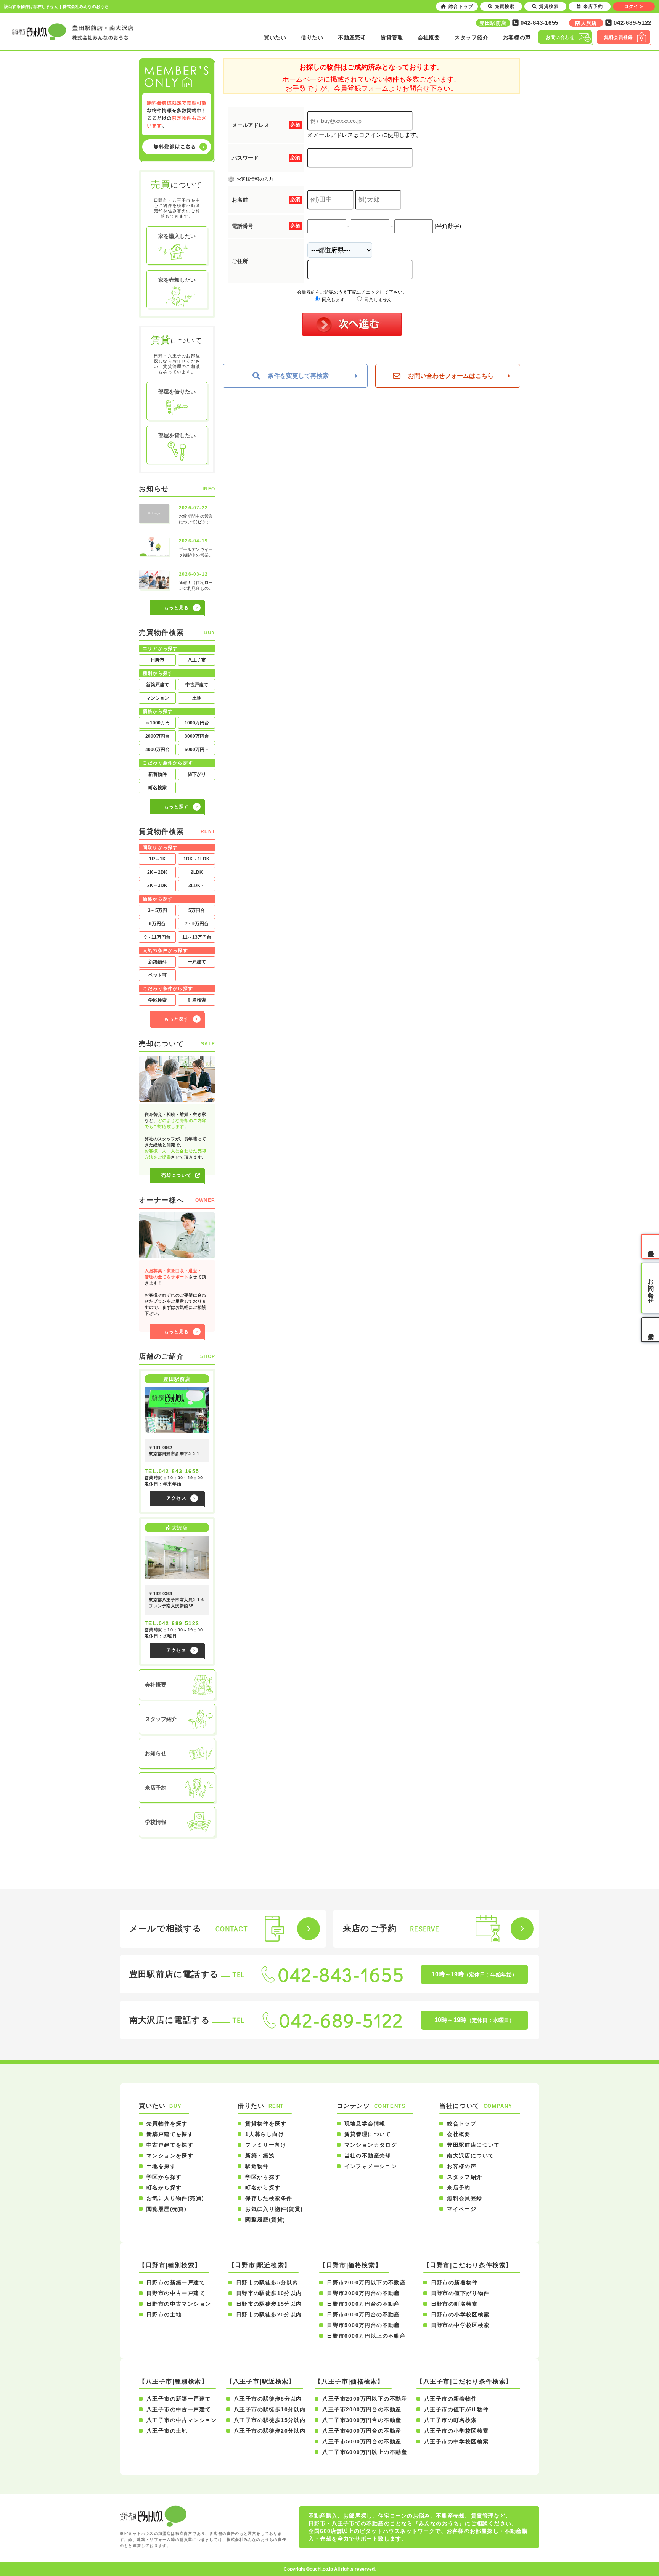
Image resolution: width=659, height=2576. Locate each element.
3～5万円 (158, 910)
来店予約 (459, 2188)
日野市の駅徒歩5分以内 (267, 2282)
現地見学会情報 (365, 2123)
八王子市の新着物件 (451, 2399)
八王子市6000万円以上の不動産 (365, 2452)
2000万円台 (158, 736)
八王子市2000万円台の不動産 (362, 2409)
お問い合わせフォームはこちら (451, 376)
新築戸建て (158, 685)
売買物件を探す (167, 2123)
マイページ (462, 2209)
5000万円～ (197, 750)
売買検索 (505, 6)
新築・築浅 (260, 2155)
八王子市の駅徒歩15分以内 (270, 2420)
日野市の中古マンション (179, 2304)
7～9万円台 (197, 924)
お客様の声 (517, 37)
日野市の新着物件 (454, 2282)
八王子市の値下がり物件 (456, 2409)
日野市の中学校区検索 (460, 2325)
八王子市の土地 (167, 2431)
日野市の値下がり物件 (460, 2293)
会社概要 (429, 37)
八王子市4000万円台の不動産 (362, 2431)
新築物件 (158, 962)
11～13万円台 (197, 937)
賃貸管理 (392, 37)
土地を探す (161, 2166)
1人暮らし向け (265, 2134)
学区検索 (158, 1000)
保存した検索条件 (269, 2198)
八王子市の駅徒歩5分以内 (268, 2399)
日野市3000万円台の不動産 (363, 2304)
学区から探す (164, 2177)
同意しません (377, 300)
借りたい (312, 37)
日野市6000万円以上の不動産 (366, 2336)
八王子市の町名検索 (451, 2420)
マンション (158, 698)
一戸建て (197, 962)
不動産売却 (352, 37)
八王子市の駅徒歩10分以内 (270, 2409)
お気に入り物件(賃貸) (274, 2209)
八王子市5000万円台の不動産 (362, 2441)
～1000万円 (158, 723)
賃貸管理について (368, 2134)
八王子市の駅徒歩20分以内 (270, 2431)
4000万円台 (158, 750)
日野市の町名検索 (454, 2304)
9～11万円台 (157, 937)
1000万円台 (197, 723)
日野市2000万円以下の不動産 (366, 2282)
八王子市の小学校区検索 (456, 2431)
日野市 (158, 660)
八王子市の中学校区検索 (456, 2441)
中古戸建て (197, 685)
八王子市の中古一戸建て (179, 2409)
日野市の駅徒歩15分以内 (269, 2304)
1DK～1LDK (197, 859)
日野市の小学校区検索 (460, 2314)
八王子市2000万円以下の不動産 (365, 2399)
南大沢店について (470, 2155)
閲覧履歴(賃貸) (265, 2220)
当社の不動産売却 (368, 2155)
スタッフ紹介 (471, 37)
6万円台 (157, 924)
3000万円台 (197, 736)
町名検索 (158, 788)
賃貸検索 (549, 6)
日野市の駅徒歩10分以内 (269, 2293)
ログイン (634, 6)
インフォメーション (371, 2166)
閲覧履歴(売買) (166, 2209)
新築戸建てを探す (170, 2134)
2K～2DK (157, 872)
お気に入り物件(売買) (175, 2198)
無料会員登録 (465, 2198)
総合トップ (462, 2123)
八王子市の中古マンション (182, 2420)
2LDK (197, 872)
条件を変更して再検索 (298, 376)
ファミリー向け (266, 2145)
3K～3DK (157, 886)
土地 (197, 698)
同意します (333, 300)
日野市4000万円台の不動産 (363, 2314)
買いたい (275, 37)
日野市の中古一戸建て (176, 2293)
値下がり (197, 774)
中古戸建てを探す (170, 2145)
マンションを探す (170, 2155)
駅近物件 (257, 2166)
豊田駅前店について (473, 2145)
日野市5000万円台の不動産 (363, 2325)
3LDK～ (197, 886)
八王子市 (197, 660)
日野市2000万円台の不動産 (363, 2293)
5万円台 (197, 910)
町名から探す (164, 2188)
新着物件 (158, 774)
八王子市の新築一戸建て (179, 2399)
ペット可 (158, 975)
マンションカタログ (371, 2145)
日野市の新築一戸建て (176, 2282)
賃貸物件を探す (266, 2123)
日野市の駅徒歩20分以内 (269, 2314)
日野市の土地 (164, 2314)
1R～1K (158, 859)
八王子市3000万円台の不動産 (362, 2420)
